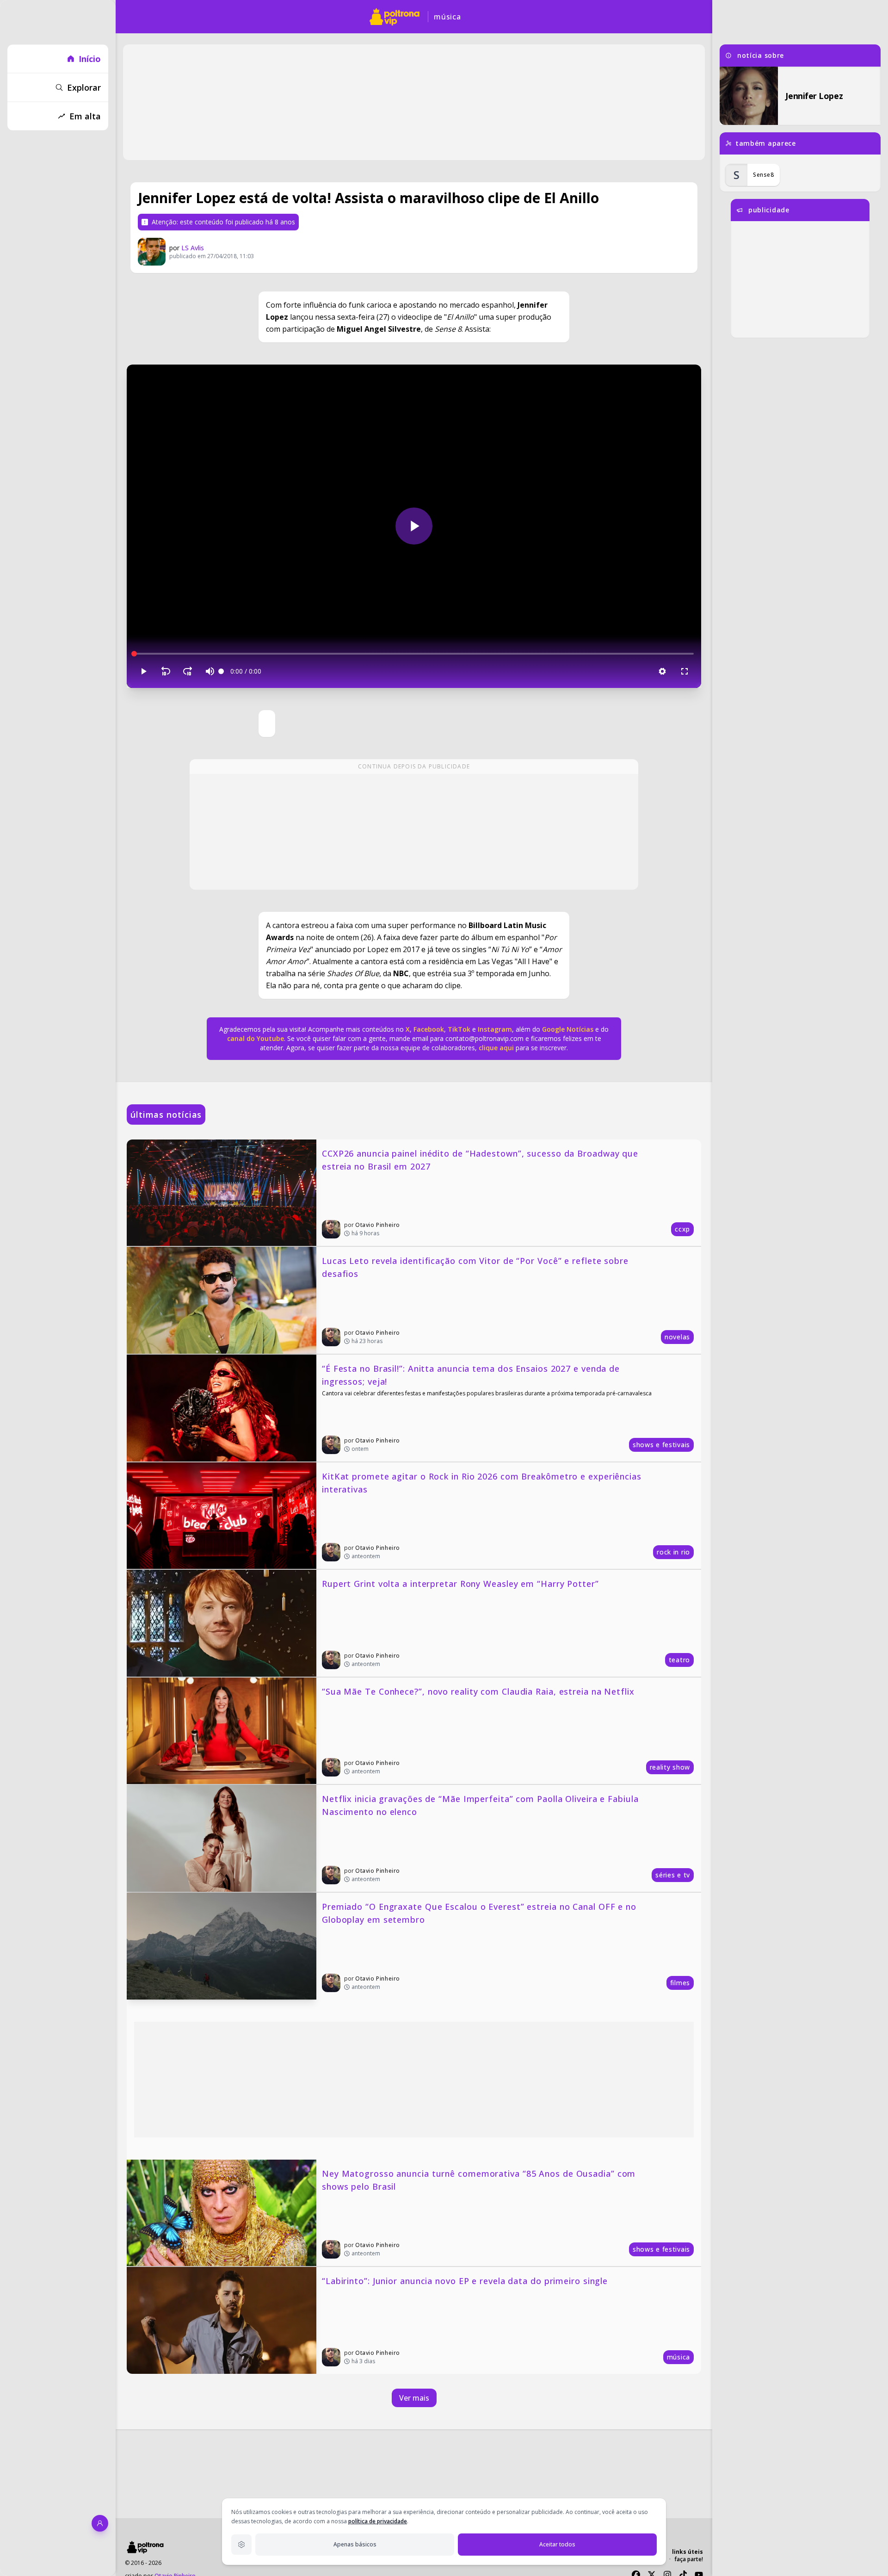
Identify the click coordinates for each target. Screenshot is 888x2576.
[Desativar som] (210, 671)
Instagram (495, 1029)
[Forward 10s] (188, 671)
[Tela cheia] (684, 671)
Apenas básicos (355, 2544)
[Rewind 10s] (166, 671)
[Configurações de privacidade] (241, 2545)
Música (447, 17)
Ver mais (414, 2398)
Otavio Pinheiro (378, 1225)
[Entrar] (100, 2523)
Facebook (429, 1029)
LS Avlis (193, 248)
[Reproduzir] (414, 526)
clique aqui (496, 1048)
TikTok (458, 1029)
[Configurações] (662, 671)
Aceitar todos (557, 2544)
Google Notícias (568, 1029)
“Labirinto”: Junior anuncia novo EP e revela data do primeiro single (465, 2281)
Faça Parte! (689, 2559)
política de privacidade (378, 2521)
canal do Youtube (256, 1038)
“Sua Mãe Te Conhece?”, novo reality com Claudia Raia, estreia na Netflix (478, 1691)
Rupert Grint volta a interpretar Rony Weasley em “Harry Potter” (460, 1584)
